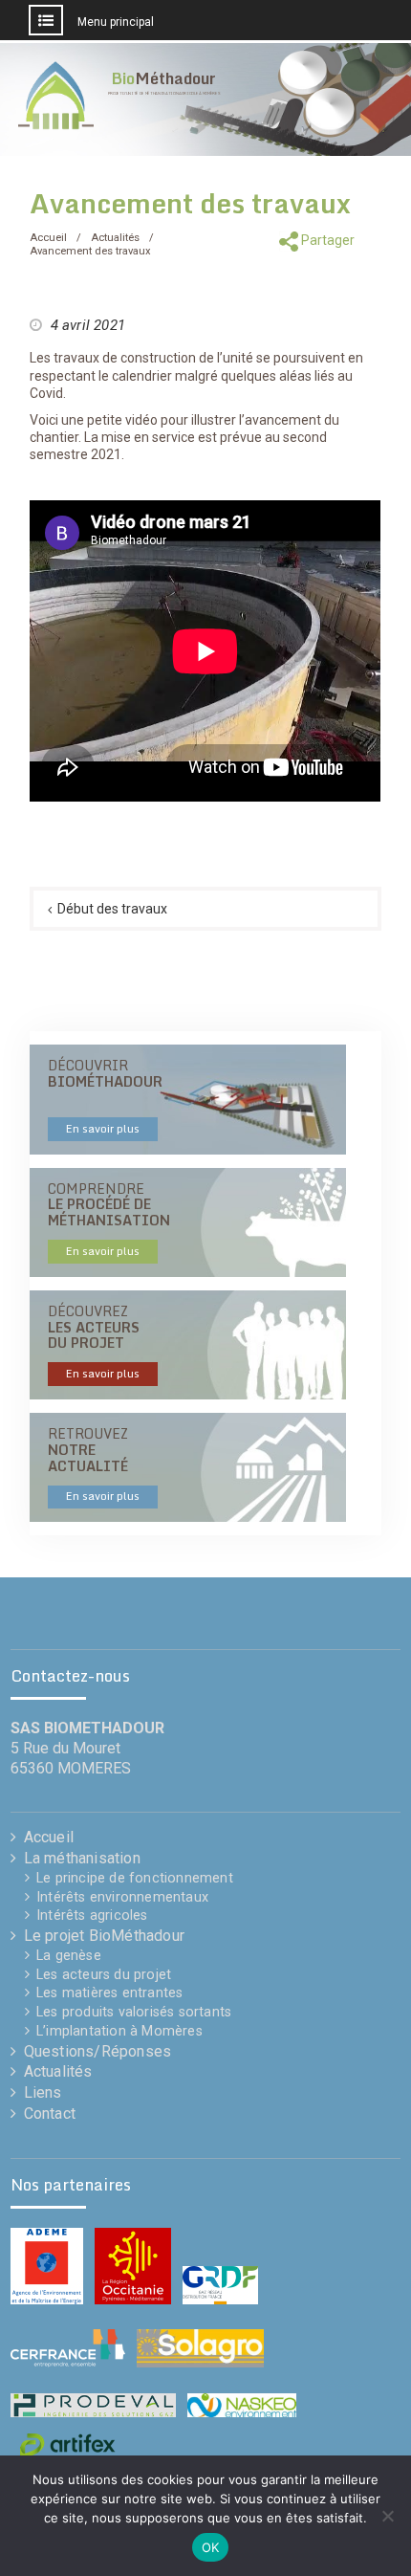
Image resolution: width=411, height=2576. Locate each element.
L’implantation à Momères (119, 2031)
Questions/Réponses (98, 2051)
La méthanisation (82, 1858)
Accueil (49, 1837)
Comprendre (109, 1219)
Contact (50, 2114)
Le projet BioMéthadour (104, 1936)
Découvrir (105, 1095)
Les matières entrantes (109, 1993)
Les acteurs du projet (104, 1975)
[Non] (387, 2516)
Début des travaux (112, 909)
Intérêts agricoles (92, 1915)
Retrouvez (94, 1464)
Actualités (58, 2071)
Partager (326, 240)
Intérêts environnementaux (122, 1897)
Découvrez (94, 1341)
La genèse (69, 1956)
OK (211, 2547)
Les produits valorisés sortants (134, 2012)
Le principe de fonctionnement (135, 1878)
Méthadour (163, 78)
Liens (43, 2092)
